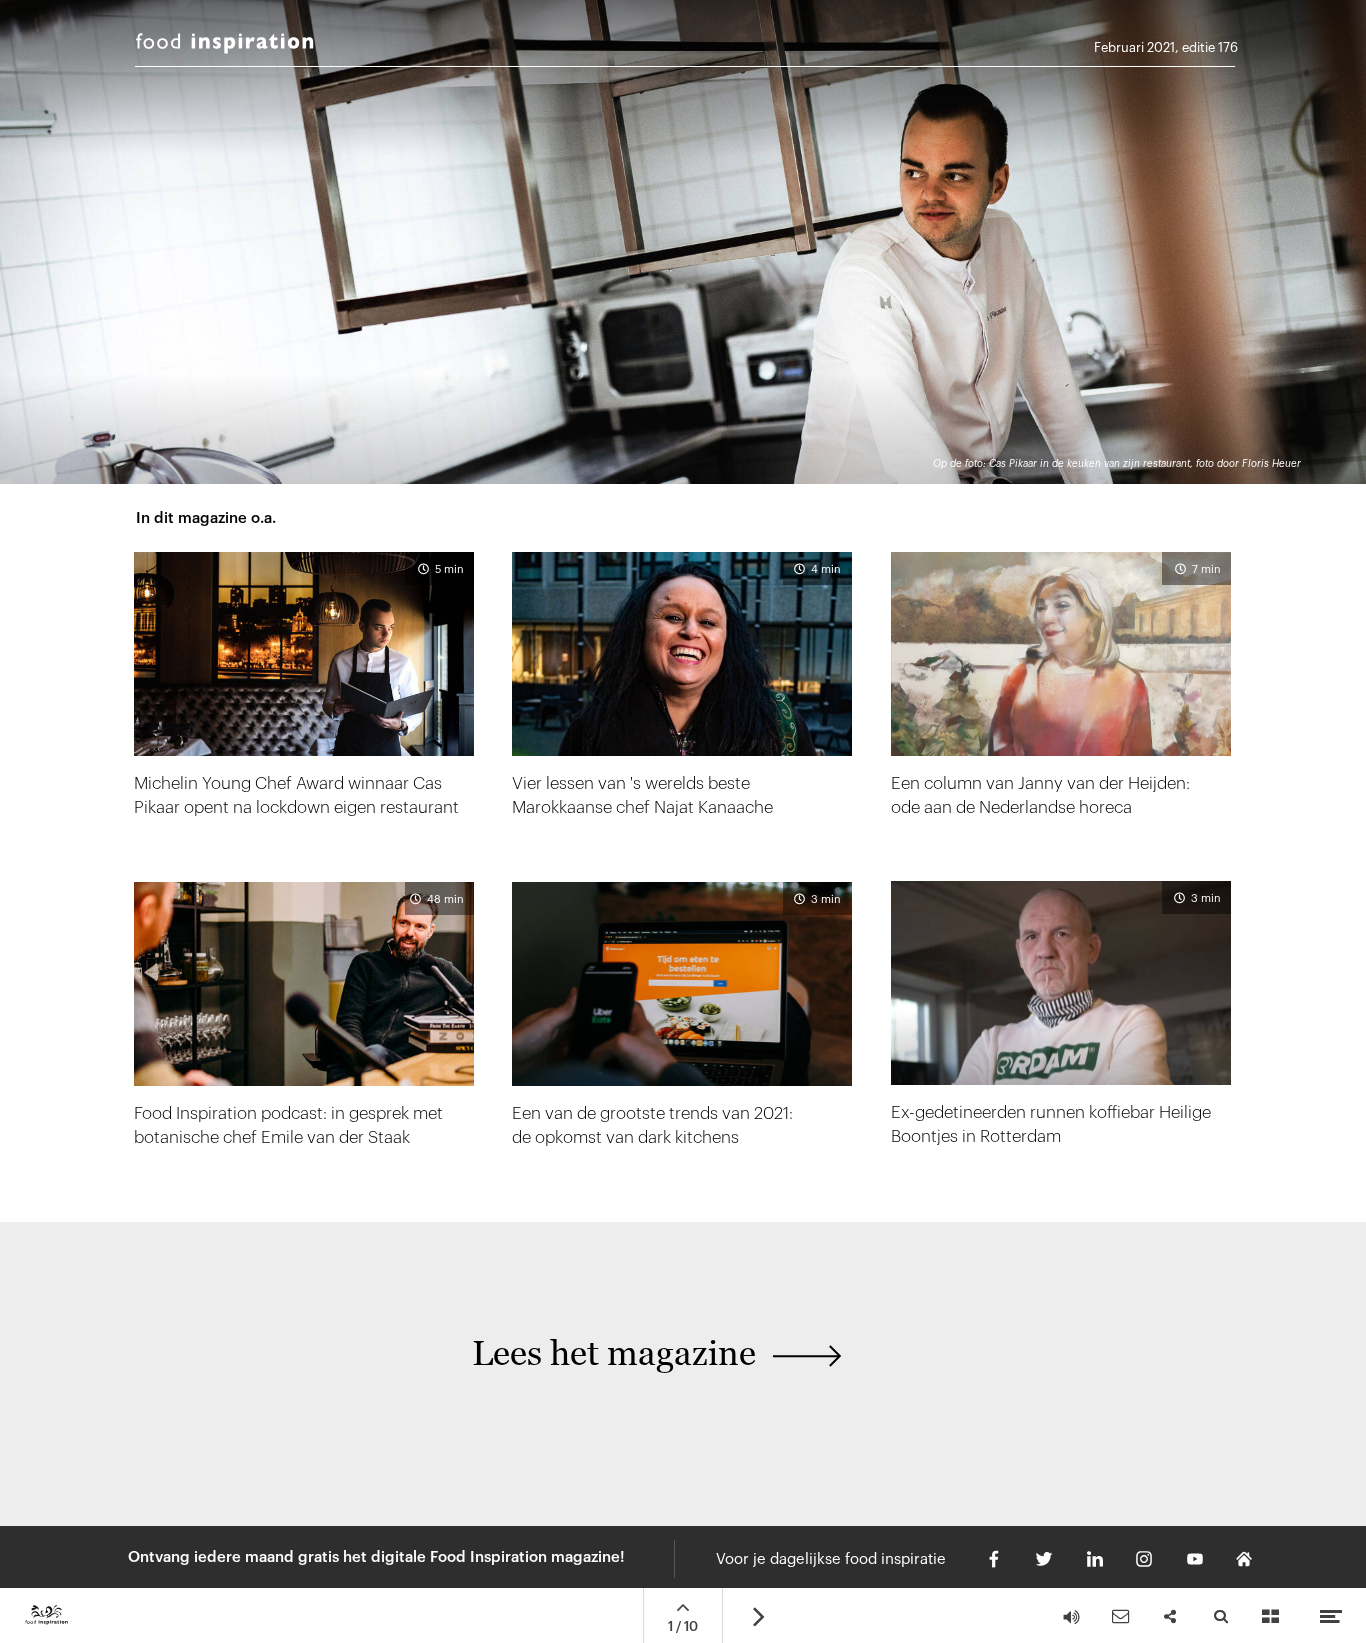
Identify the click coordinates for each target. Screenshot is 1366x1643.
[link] (1061, 1017)
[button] (537, 1365)
